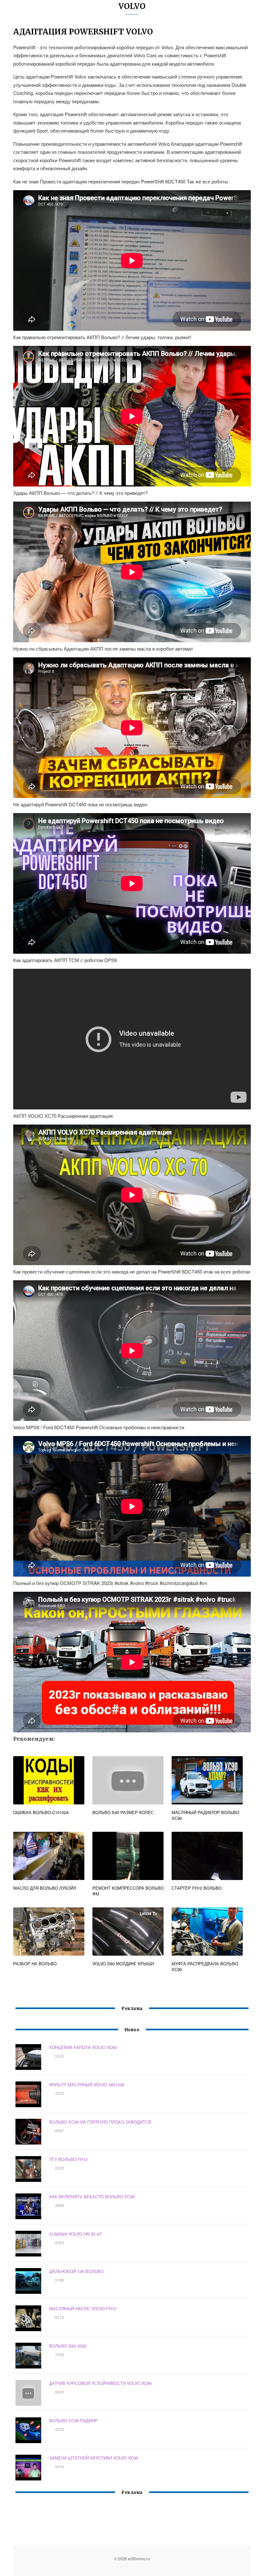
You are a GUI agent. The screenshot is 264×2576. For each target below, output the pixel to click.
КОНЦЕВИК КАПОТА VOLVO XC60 (83, 2047)
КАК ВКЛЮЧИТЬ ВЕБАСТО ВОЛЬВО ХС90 (92, 2196)
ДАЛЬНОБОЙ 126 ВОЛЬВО (76, 2271)
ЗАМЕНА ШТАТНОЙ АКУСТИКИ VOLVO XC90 (94, 2458)
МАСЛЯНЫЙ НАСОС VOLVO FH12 (83, 2308)
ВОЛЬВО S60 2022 (68, 2346)
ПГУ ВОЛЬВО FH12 (68, 2159)
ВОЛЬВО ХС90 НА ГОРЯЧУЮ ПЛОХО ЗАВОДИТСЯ (100, 2122)
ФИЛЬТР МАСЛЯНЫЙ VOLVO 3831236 (87, 2085)
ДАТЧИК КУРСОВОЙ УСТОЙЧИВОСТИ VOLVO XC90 (100, 2383)
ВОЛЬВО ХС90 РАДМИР (74, 2420)
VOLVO (132, 6)
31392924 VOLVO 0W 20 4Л (75, 2234)
